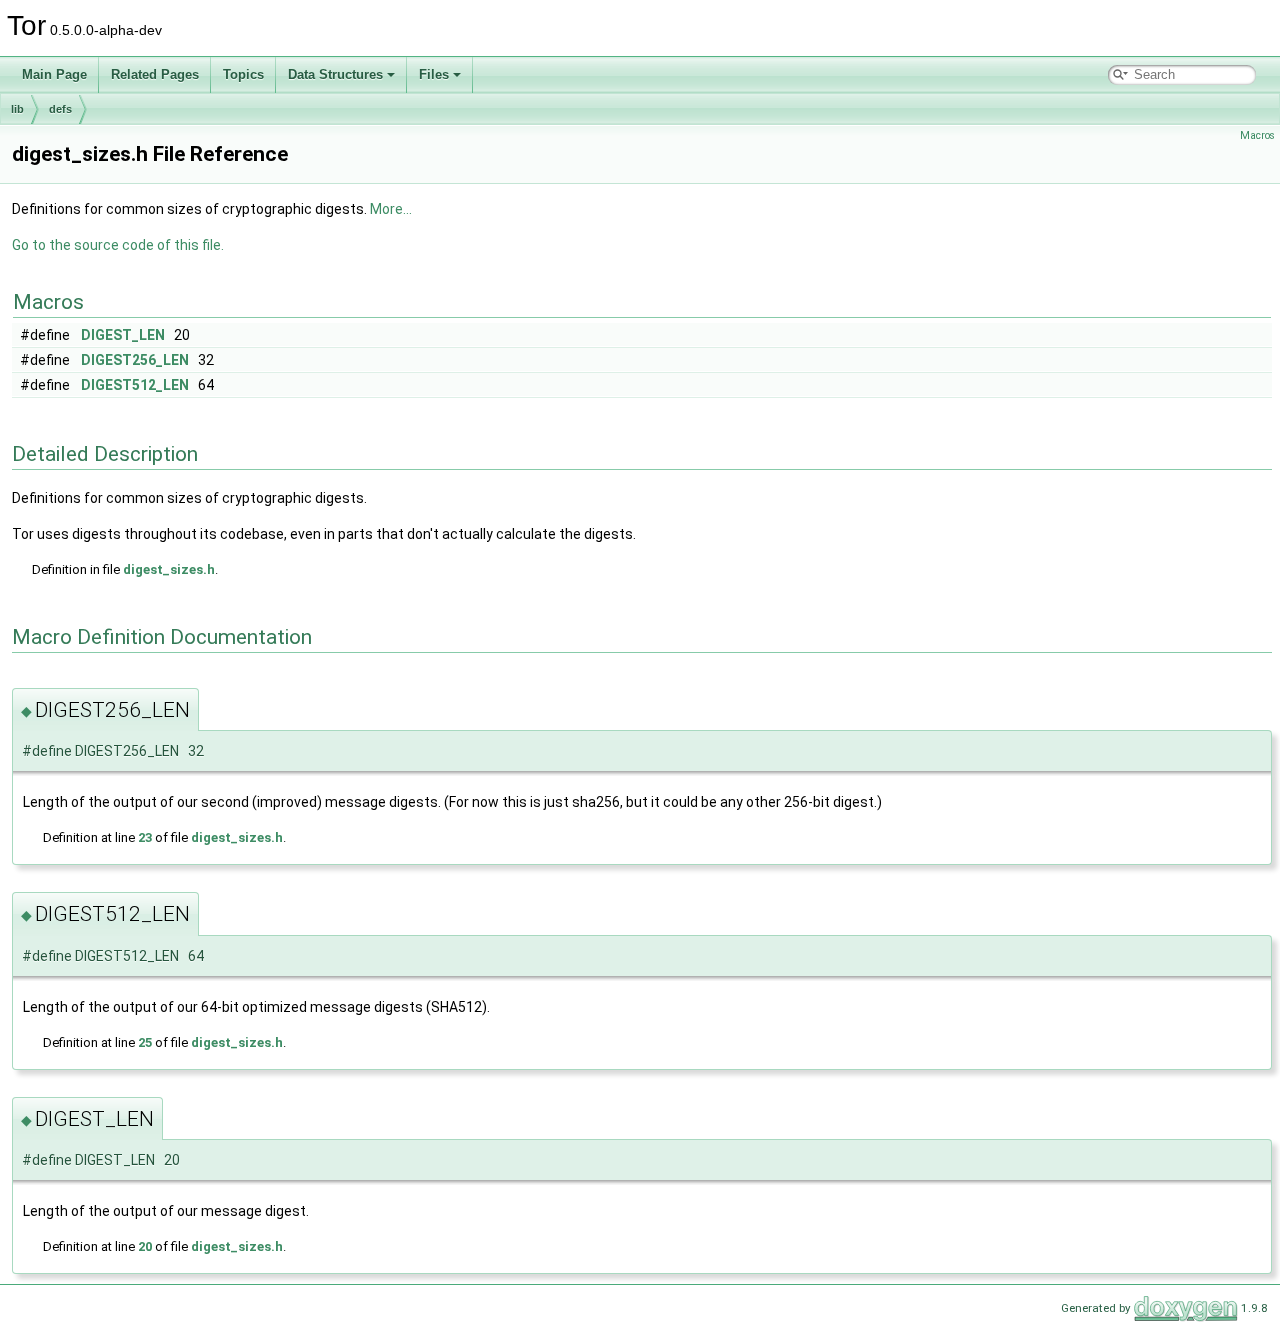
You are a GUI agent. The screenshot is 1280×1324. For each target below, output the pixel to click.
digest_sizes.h (169, 569)
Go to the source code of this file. (118, 245)
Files (434, 74)
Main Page (54, 74)
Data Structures (335, 74)
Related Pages (155, 74)
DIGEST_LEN (123, 335)
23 (145, 837)
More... (391, 209)
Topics (243, 74)
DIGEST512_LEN (135, 385)
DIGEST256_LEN (135, 360)
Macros (1257, 135)
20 (145, 1246)
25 (145, 1042)
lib (17, 109)
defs (60, 109)
